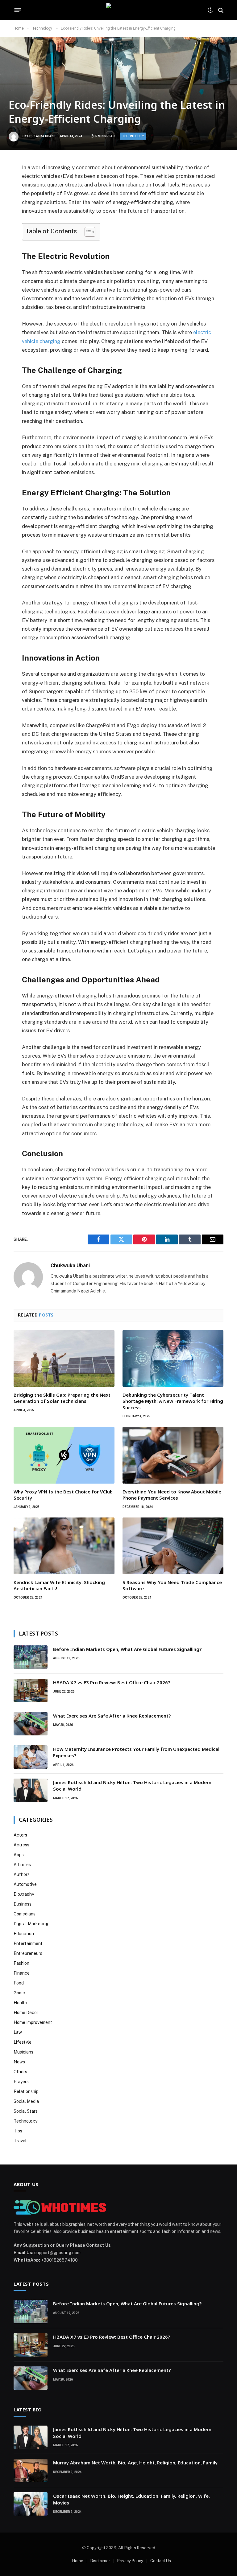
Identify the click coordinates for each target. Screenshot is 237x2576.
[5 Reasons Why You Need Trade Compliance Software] (173, 1546)
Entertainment (28, 1943)
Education (24, 1934)
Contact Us (161, 2561)
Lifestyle (23, 2042)
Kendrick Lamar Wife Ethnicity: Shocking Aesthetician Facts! (59, 1585)
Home (78, 2561)
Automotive (25, 1884)
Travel (20, 2141)
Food (19, 1983)
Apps (19, 1855)
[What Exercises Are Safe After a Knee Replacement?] (31, 1724)
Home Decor (26, 2013)
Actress (21, 1845)
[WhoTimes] (118, 10)
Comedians (25, 1914)
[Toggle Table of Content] (87, 232)
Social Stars (26, 2111)
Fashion (21, 1963)
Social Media (26, 2101)
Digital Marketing (31, 1924)
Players (21, 2082)
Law (18, 2032)
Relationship (26, 2091)
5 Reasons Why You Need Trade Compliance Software (172, 1585)
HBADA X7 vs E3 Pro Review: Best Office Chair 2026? (112, 1682)
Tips (18, 2131)
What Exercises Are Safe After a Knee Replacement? (112, 1716)
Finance (22, 1973)
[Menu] (18, 10)
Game (19, 1993)
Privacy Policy (130, 2561)
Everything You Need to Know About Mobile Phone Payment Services (172, 1495)
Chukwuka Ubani (41, 136)
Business (23, 1904)
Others (20, 2072)
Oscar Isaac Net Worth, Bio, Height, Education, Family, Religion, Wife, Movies (131, 2499)
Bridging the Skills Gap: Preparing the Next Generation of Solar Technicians (62, 1398)
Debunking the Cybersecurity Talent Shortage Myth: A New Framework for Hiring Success (173, 1401)
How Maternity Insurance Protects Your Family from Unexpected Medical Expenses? (136, 1752)
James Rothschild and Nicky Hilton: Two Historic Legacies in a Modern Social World (132, 1786)
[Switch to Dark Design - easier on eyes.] (210, 10)
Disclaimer (100, 2561)
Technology (133, 136)
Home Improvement (33, 2022)
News (19, 2062)
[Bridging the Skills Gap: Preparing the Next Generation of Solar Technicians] (64, 1358)
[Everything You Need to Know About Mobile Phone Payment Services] (173, 1455)
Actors (20, 1835)
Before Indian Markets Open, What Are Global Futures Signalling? (128, 1649)
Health (20, 2003)
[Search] (220, 10)
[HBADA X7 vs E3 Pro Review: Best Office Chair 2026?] (31, 1690)
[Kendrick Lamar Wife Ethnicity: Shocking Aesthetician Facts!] (64, 1546)
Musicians (23, 2052)
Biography (24, 1894)
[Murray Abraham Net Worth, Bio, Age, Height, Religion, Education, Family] (31, 2471)
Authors (22, 1874)
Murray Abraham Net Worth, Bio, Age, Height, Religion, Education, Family (135, 2463)
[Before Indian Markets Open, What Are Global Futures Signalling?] (31, 1657)
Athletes (22, 1865)
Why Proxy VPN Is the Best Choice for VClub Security (63, 1495)
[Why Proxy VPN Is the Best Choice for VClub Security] (64, 1455)
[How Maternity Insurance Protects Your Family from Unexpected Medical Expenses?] (31, 1757)
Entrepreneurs (28, 1953)
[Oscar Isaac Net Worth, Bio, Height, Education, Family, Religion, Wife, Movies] (31, 2504)
